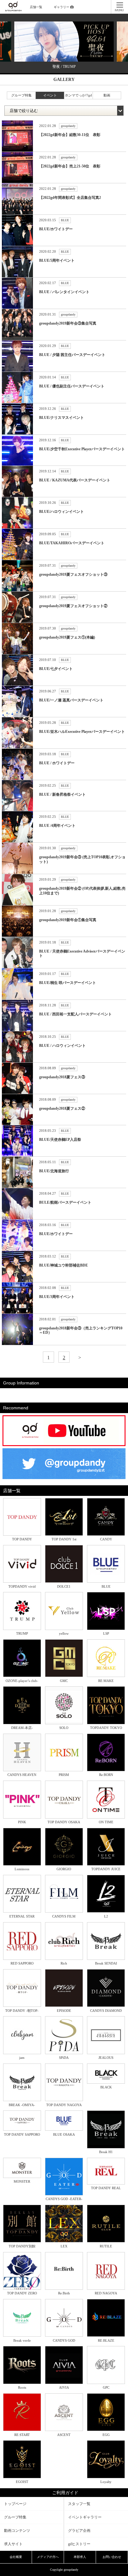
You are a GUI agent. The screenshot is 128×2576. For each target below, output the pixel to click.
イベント (50, 95)
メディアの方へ (48, 2557)
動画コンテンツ (17, 2531)
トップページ (15, 2504)
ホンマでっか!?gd (78, 95)
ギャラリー (62, 7)
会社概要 (16, 2557)
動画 (107, 95)
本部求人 (80, 2557)
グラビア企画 (79, 2531)
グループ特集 (21, 95)
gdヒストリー (79, 2544)
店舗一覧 (36, 7)
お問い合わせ (112, 2557)
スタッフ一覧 (79, 2504)
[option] (64, 47)
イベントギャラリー (85, 2517)
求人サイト (13, 2544)
